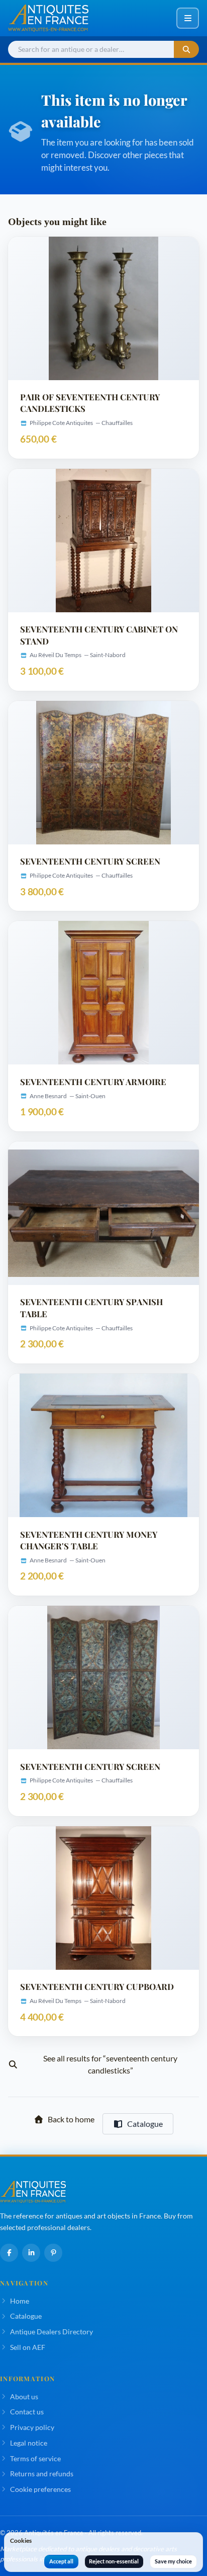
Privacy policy (32, 2427)
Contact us (27, 2412)
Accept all (61, 2561)
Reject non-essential (114, 2561)
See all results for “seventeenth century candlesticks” (110, 2064)
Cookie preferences (40, 2489)
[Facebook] (9, 2253)
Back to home (71, 2119)
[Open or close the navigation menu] (188, 18)
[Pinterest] (53, 2253)
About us (24, 2396)
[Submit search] (186, 50)
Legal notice (29, 2443)
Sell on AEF (28, 2347)
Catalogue (145, 2124)
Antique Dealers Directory (51, 2332)
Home (20, 2301)
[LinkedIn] (31, 2253)
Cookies (21, 2541)
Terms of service (35, 2458)
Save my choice (173, 2561)
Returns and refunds (42, 2474)
